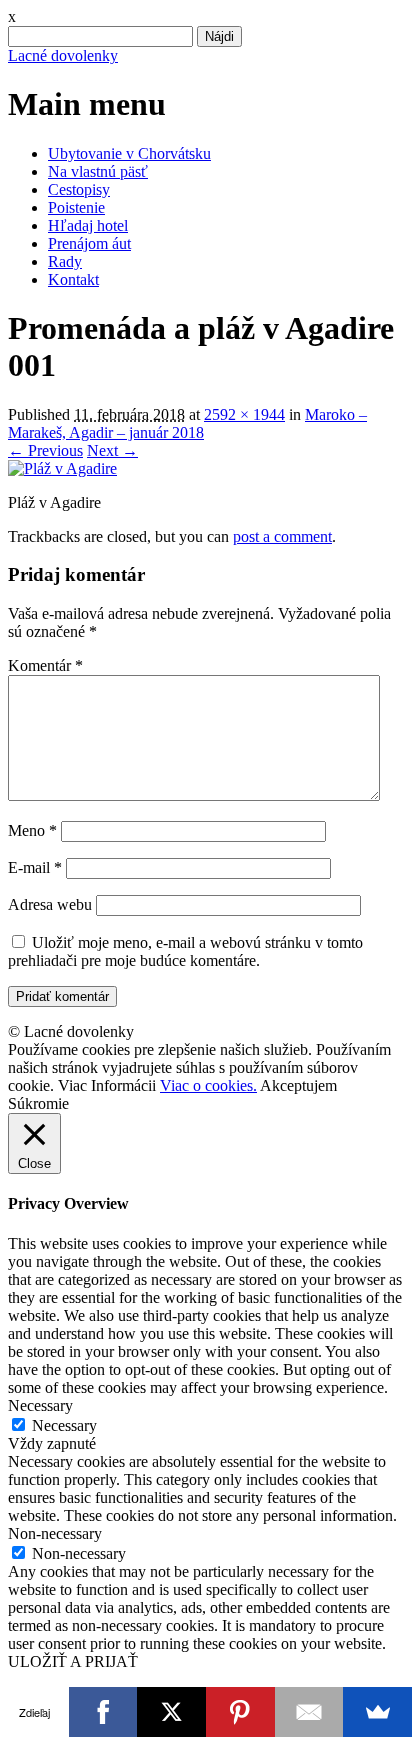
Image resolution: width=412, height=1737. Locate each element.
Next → (112, 450)
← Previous (45, 450)
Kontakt (73, 279)
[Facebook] (103, 1712)
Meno (32, 830)
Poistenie (76, 207)
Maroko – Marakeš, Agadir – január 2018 (187, 423)
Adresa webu (50, 904)
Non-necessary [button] (55, 1533)
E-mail (35, 867)
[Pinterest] (240, 1712)
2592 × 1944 (244, 414)
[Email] (309, 1712)
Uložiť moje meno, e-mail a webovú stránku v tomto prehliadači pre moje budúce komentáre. (185, 951)
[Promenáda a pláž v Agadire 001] (62, 468)
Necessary (64, 1425)
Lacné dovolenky (63, 55)
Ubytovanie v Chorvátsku (129, 153)
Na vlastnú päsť (98, 171)
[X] (171, 1712)
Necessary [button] (40, 1405)
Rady (65, 261)
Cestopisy (79, 189)
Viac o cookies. (208, 1085)
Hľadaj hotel (88, 225)
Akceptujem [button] (298, 1085)
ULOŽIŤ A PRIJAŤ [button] (73, 1661)
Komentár (45, 665)
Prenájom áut (89, 243)
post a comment (282, 536)
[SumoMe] (377, 1712)
